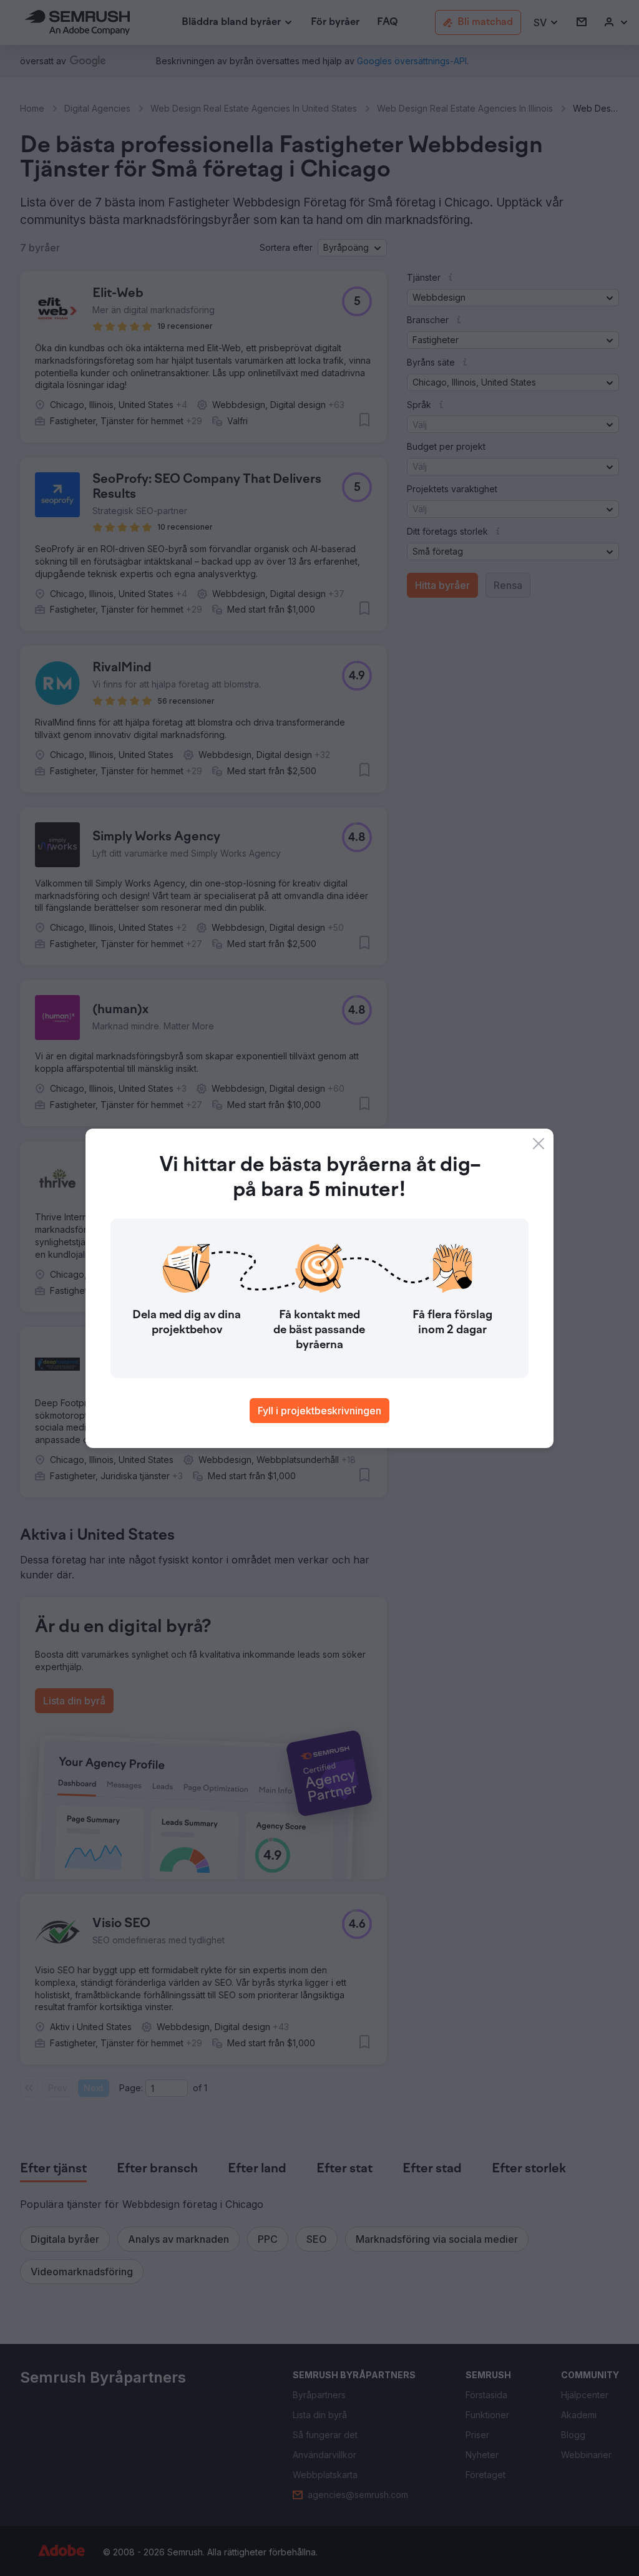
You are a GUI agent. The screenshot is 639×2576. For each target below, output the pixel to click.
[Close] (539, 1144)
